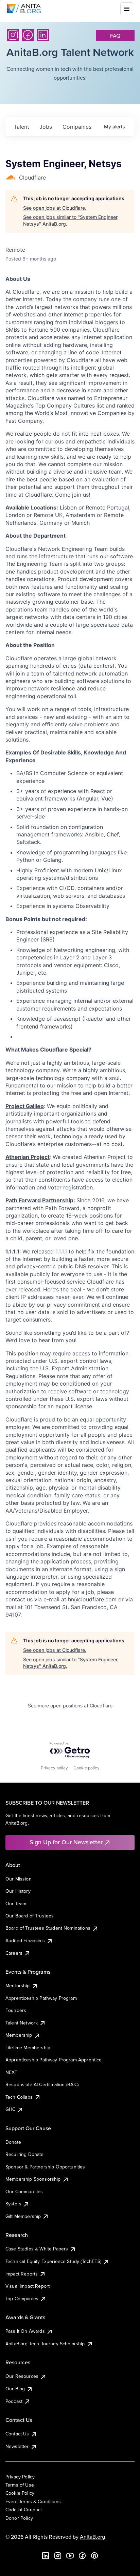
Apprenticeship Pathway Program (41, 1998)
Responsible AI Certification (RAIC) (42, 2084)
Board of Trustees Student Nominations (48, 1928)
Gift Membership (23, 2216)
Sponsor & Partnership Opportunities (45, 2167)
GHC (10, 2109)
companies (77, 127)
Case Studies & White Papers (37, 2249)
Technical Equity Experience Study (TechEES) (53, 2261)
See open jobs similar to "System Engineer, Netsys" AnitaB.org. (71, 220)
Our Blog (15, 2389)
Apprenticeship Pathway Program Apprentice (54, 2060)
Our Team (16, 1904)
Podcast (14, 2401)
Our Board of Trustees (30, 1916)
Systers (13, 2204)
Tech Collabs (19, 2097)
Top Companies (22, 2299)
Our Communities (24, 2191)
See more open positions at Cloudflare (70, 1706)
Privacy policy (54, 1768)
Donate (13, 2142)
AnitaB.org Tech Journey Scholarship (45, 2344)
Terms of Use (20, 2485)
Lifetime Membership (28, 2048)
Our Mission (19, 1879)
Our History (18, 1891)
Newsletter (17, 2446)
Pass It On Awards (25, 2331)
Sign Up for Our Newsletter (66, 1842)
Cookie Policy (20, 2493)
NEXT (12, 2072)
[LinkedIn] (43, 35)
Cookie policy (86, 1768)
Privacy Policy (20, 2477)
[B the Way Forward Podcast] (94, 2556)
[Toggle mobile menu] (127, 9)
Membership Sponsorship (33, 2179)
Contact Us (17, 2434)
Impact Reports (22, 2274)
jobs (46, 127)
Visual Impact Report (28, 2286)
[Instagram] (13, 35)
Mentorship (18, 1986)
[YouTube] (70, 2556)
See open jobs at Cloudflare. (55, 208)
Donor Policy (19, 2518)
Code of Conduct (24, 2510)
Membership (19, 2035)
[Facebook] (28, 35)
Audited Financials (25, 1940)
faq (115, 36)
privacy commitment (73, 1305)
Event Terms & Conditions (33, 2501)
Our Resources (22, 2376)
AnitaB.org (92, 2537)
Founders (16, 2010)
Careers (14, 1953)
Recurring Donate (25, 2154)
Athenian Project (28, 1157)
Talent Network (22, 2023)
